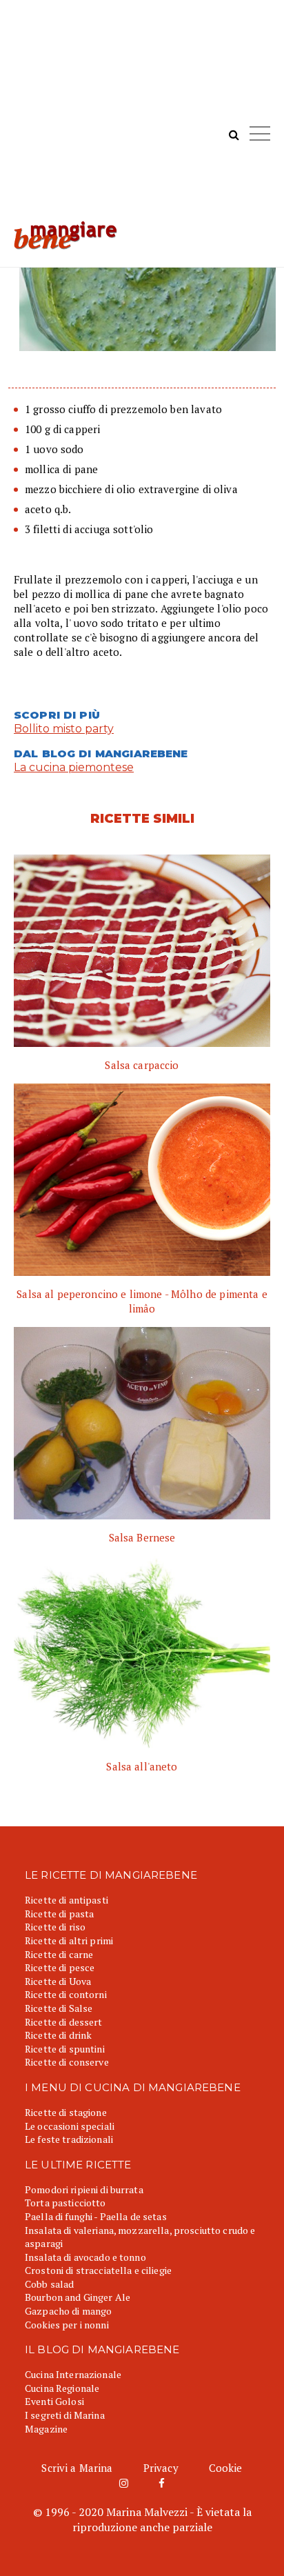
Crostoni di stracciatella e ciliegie (98, 2270)
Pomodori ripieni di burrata (84, 2189)
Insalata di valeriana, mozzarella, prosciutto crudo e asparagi (140, 2237)
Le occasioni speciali (70, 2126)
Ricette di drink (58, 2035)
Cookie (226, 2468)
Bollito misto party (64, 729)
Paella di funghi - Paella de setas (96, 2216)
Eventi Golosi (54, 2401)
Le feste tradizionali (69, 2139)
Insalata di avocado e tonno (85, 2257)
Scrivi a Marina (77, 2468)
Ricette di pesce (60, 1967)
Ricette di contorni (66, 1994)
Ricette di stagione (66, 2112)
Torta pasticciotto (65, 2203)
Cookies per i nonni (67, 2325)
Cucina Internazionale (73, 2374)
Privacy (161, 2468)
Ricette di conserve (67, 2062)
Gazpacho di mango (68, 2311)
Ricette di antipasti (67, 1900)
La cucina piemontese (74, 767)
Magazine (46, 2429)
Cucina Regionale (62, 2388)
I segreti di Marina (65, 2415)
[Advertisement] (142, 117)
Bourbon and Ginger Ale (78, 2297)
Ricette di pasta (59, 1914)
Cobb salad (49, 2284)
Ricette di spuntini (65, 2049)
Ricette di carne (59, 1954)
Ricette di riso (55, 1927)
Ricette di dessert (64, 2022)
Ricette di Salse (59, 2008)
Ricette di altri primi (69, 1940)
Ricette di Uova (58, 1981)
